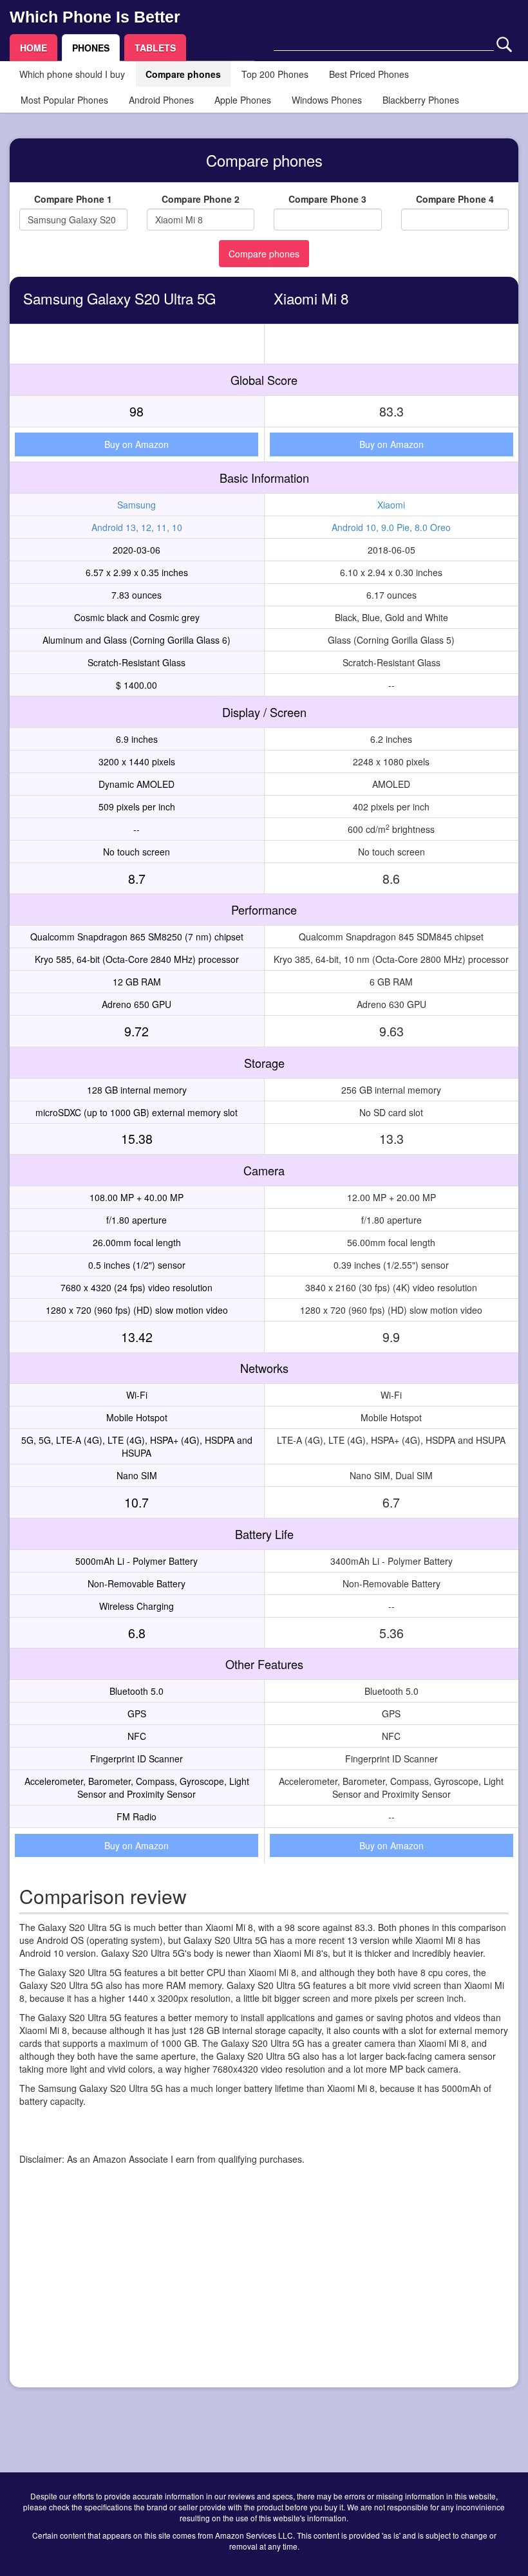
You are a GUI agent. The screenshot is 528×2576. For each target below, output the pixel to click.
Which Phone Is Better (95, 17)
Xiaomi (391, 505)
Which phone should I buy (72, 74)
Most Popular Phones (64, 100)
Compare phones (183, 74)
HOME (33, 48)
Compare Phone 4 (455, 199)
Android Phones (161, 100)
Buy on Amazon (137, 444)
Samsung (137, 505)
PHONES (91, 48)
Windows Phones (327, 100)
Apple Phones (243, 100)
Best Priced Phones (369, 74)
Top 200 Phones (275, 74)
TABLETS (155, 48)
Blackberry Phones (421, 100)
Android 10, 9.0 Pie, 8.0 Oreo (391, 527)
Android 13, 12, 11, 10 (137, 527)
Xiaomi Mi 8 (311, 298)
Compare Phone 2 (201, 199)
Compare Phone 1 (73, 199)
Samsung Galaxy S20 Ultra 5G (119, 298)
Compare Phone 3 (327, 199)
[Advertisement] (264, 2288)
